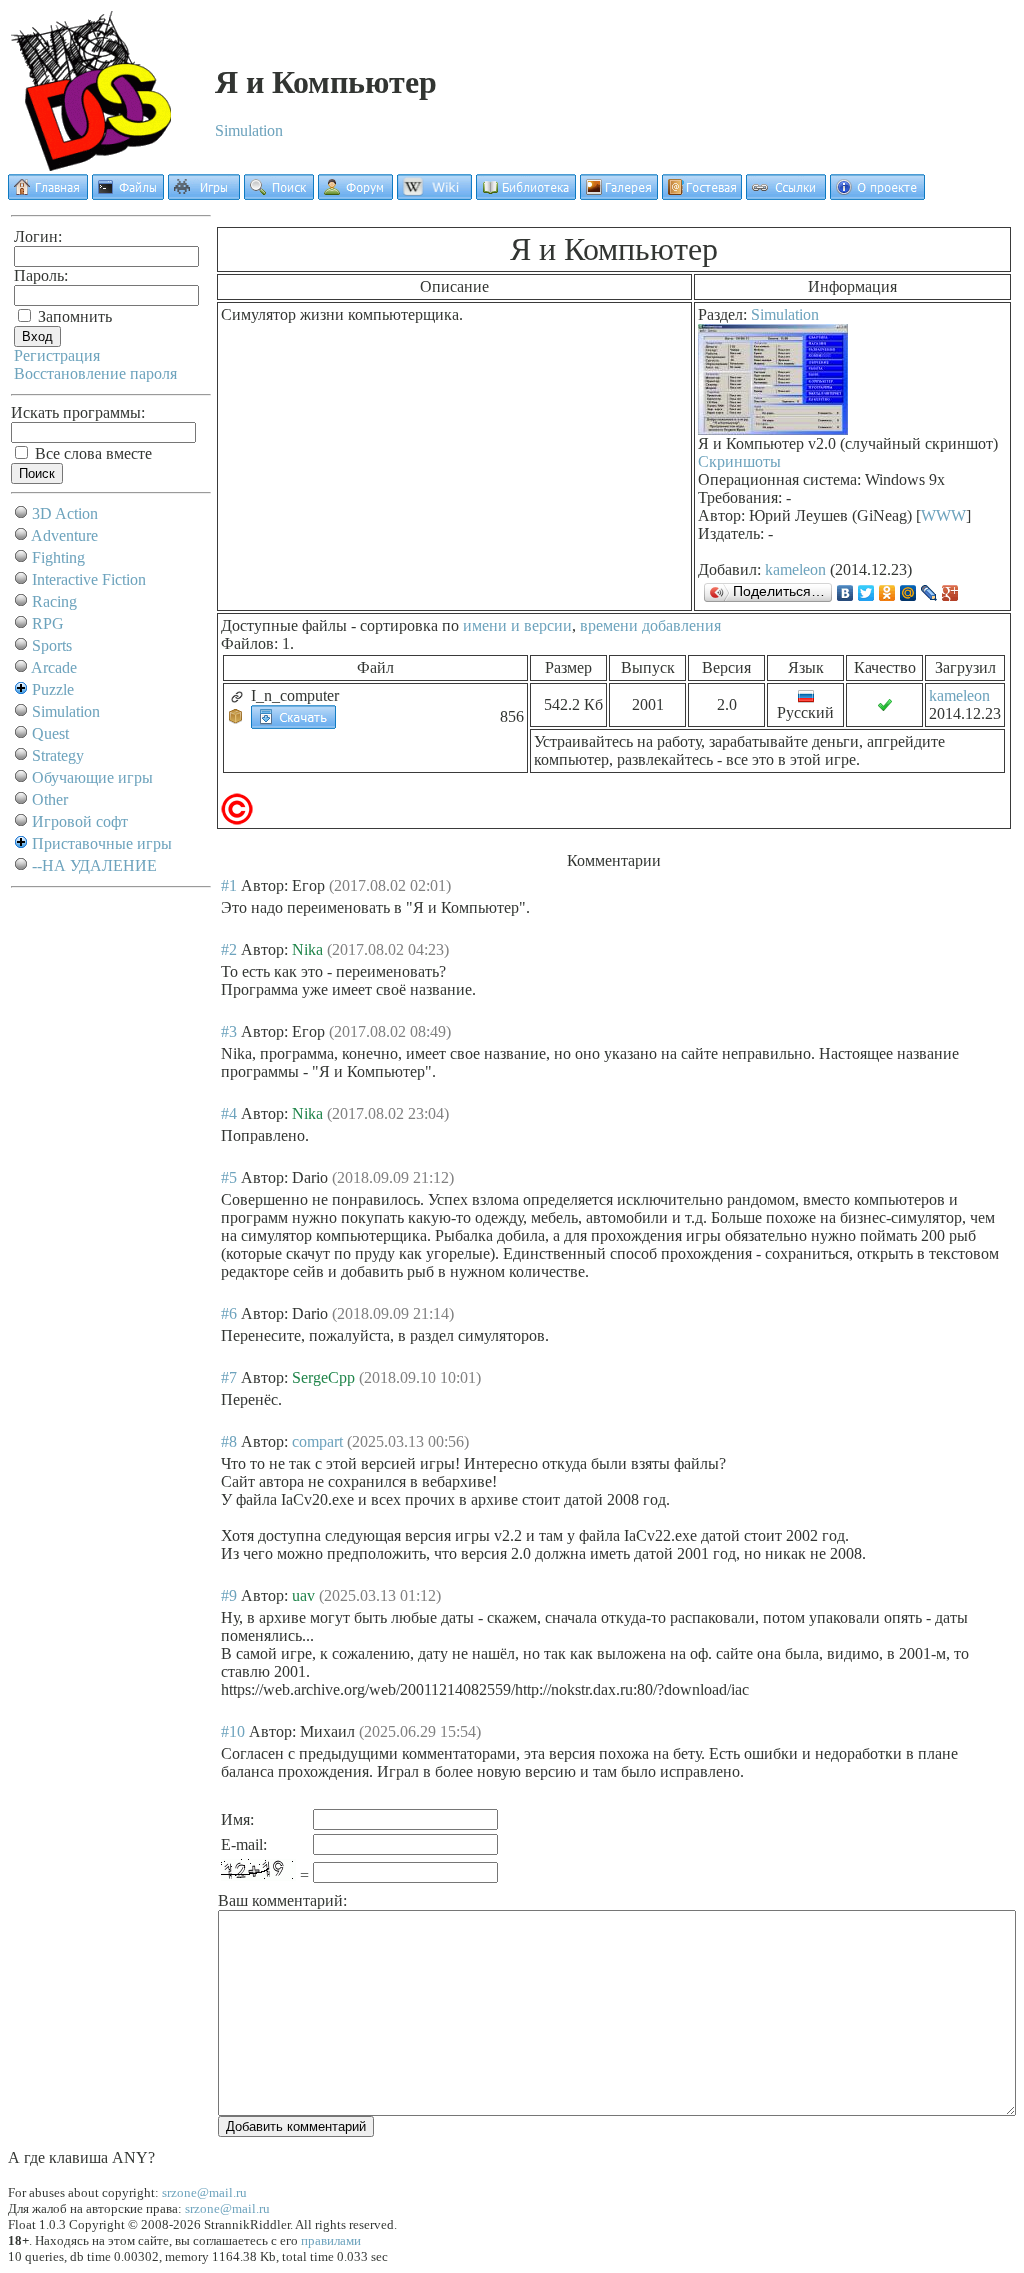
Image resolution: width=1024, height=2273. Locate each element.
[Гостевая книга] (702, 194)
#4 (229, 1113)
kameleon (795, 569)
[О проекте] (877, 194)
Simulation (249, 130)
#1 (229, 885)
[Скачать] (293, 715)
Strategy (58, 755)
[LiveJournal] (929, 593)
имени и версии (517, 625)
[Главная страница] (48, 194)
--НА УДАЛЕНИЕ (94, 865)
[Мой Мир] (908, 593)
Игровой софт (80, 821)
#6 (229, 1313)
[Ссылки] (786, 194)
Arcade (54, 667)
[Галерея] (619, 194)
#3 (229, 1031)
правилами (331, 2240)
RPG (48, 623)
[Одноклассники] (887, 593)
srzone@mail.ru (204, 2192)
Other (50, 799)
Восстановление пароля (95, 373)
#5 (229, 1177)
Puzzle (53, 689)
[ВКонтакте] (845, 593)
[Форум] (355, 194)
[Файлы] (128, 194)
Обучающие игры (92, 777)
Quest (50, 733)
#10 (233, 1731)
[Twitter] (866, 593)
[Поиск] (279, 194)
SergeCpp (323, 1377)
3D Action (65, 513)
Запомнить (73, 316)
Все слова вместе (91, 453)
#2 (229, 949)
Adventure (64, 535)
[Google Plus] (950, 593)
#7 (229, 1377)
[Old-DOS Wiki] (434, 194)
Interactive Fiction (89, 579)
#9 (229, 1595)
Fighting (58, 557)
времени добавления (650, 625)
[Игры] (204, 194)
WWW (943, 515)
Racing (54, 601)
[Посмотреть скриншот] (773, 429)
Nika (307, 949)
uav (303, 1595)
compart (317, 1441)
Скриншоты (739, 461)
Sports (52, 645)
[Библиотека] (526, 194)
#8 (229, 1441)
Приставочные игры (102, 843)
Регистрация (57, 355)
